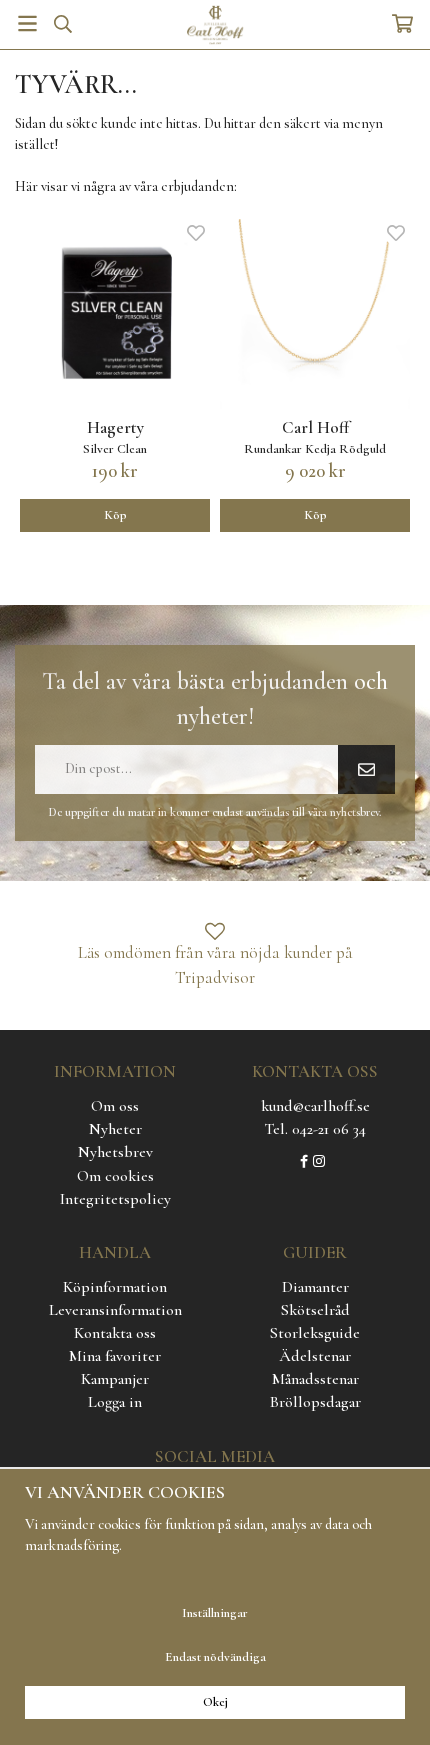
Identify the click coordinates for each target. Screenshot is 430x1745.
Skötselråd (315, 1310)
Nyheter (115, 1129)
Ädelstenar (315, 1356)
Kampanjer (115, 1379)
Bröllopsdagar (315, 1402)
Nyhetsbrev (115, 1152)
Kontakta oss (115, 1333)
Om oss (115, 1106)
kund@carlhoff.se (315, 1106)
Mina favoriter (115, 1356)
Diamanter (315, 1287)
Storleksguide (315, 1333)
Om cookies (115, 1176)
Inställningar (215, 1613)
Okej (215, 1702)
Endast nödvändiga (215, 1657)
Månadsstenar (315, 1379)
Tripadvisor (215, 977)
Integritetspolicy (115, 1199)
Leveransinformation (115, 1310)
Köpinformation (115, 1287)
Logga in (115, 1402)
